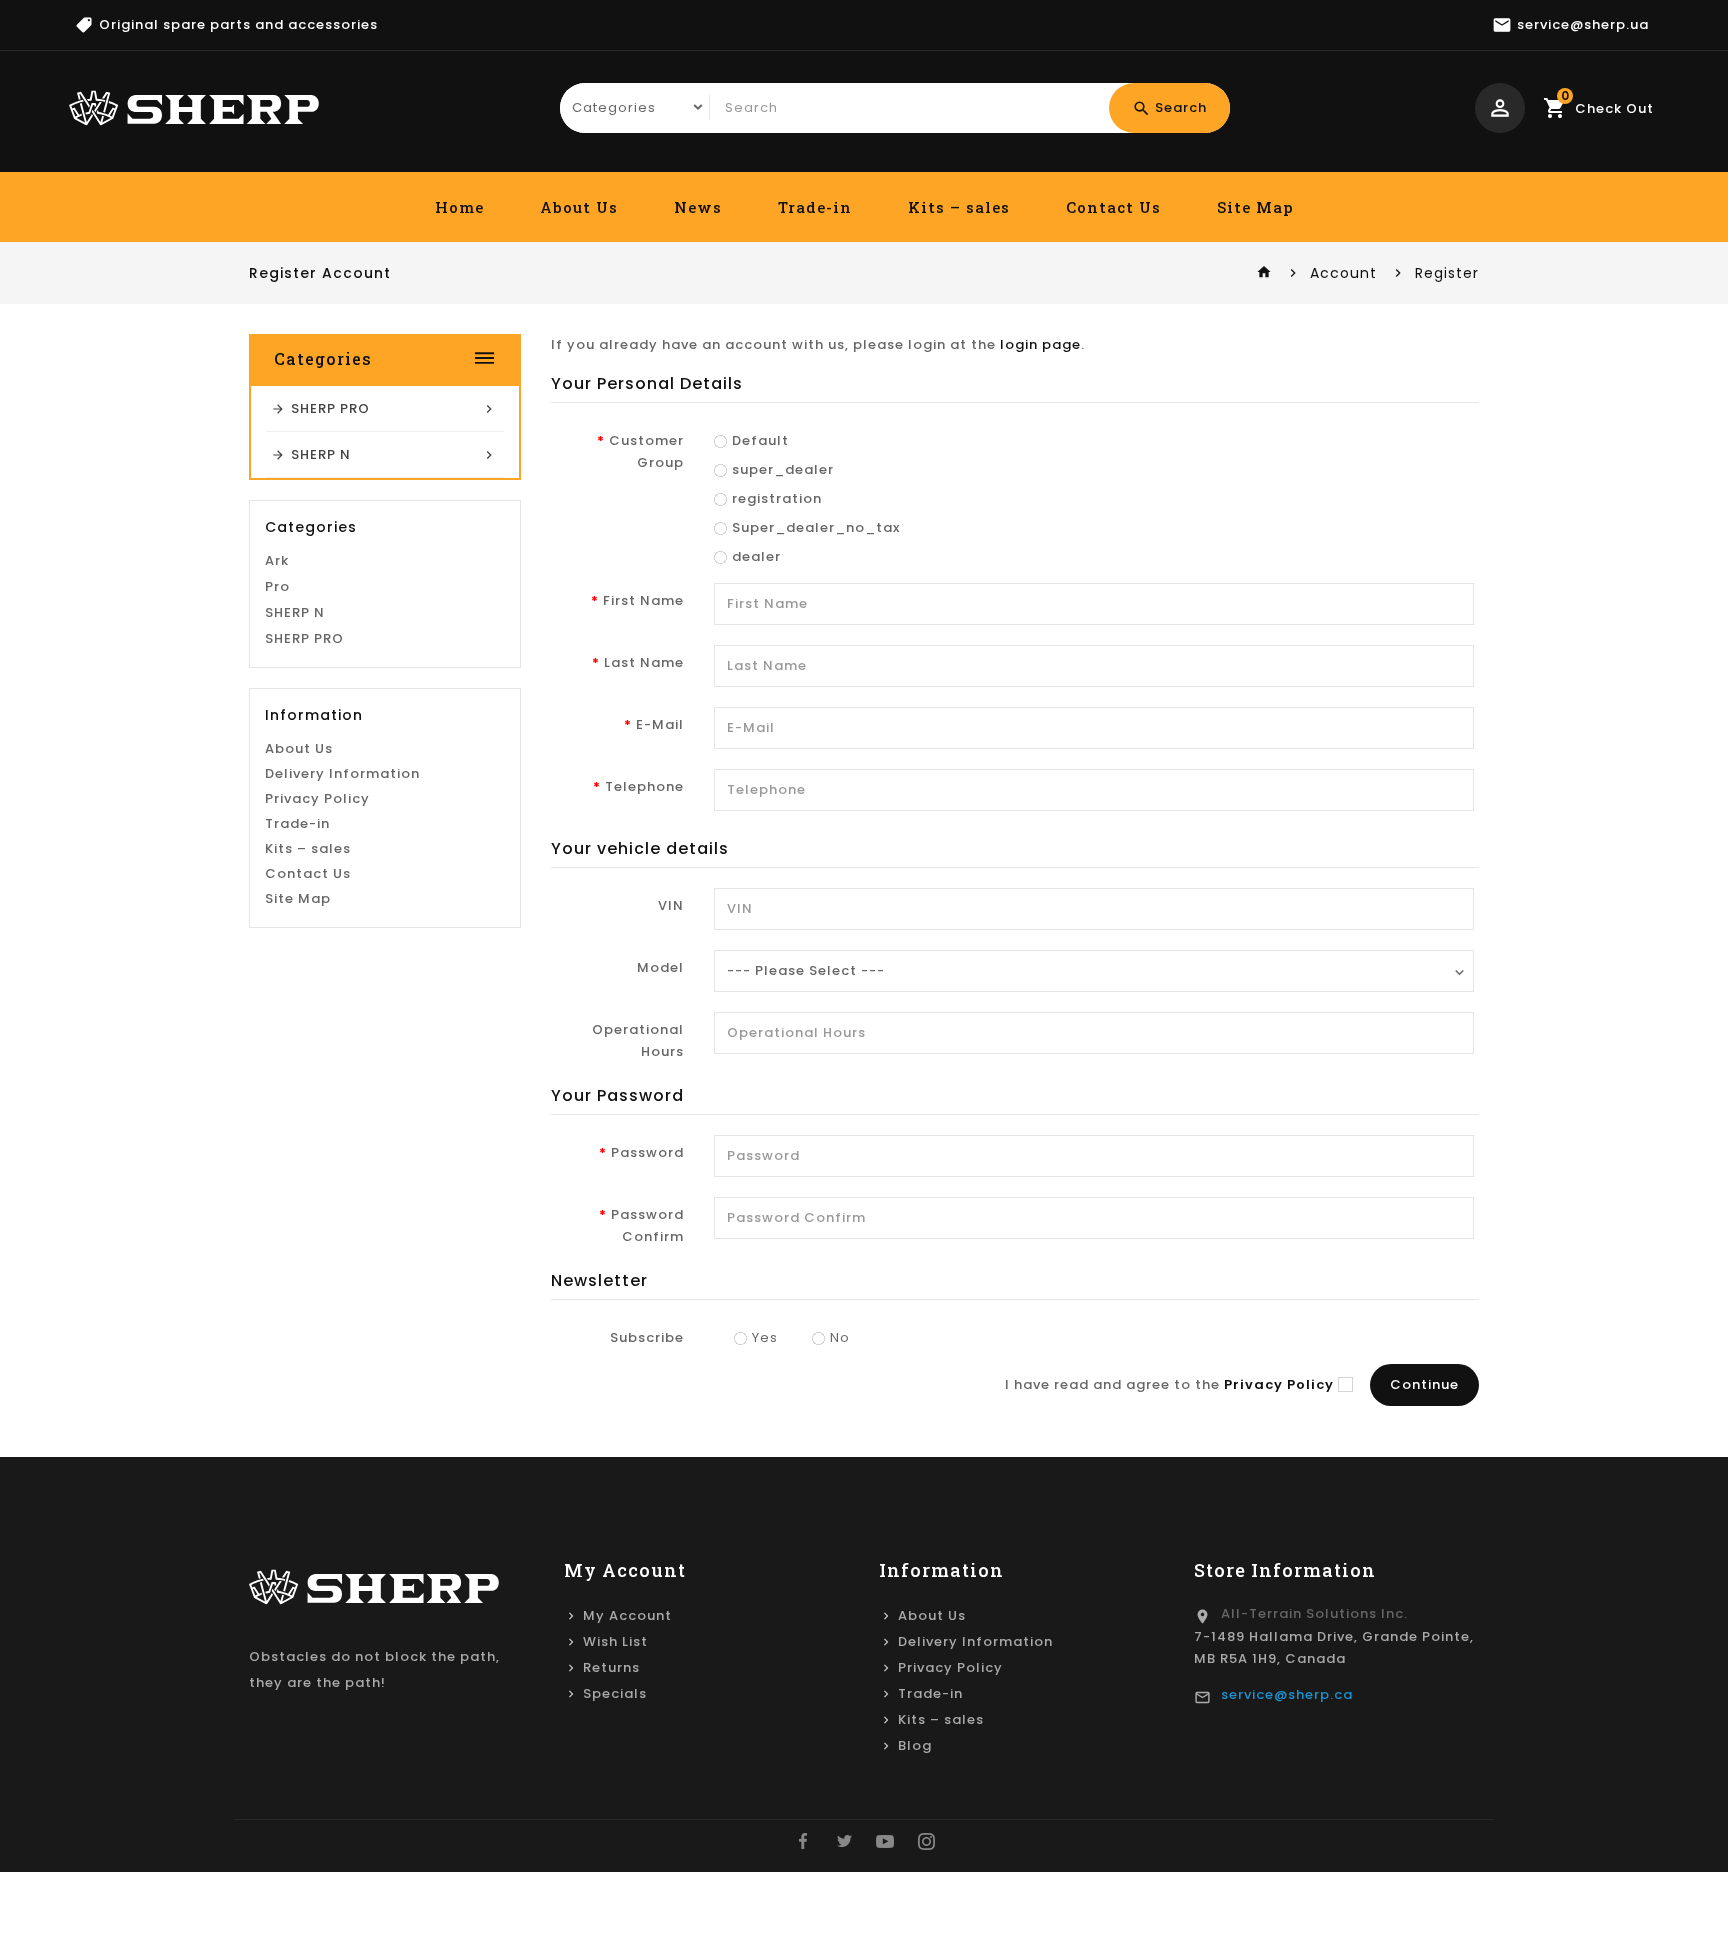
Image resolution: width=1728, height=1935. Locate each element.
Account (1343, 273)
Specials (615, 1693)
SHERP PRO (304, 638)
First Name (643, 600)
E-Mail (660, 724)
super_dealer (783, 469)
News (698, 207)
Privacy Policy (317, 798)
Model (660, 967)
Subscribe (647, 1337)
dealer (756, 556)
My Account (627, 1615)
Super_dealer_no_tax (816, 527)
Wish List (615, 1641)
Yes (765, 1337)
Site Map (1255, 207)
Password (647, 1152)
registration (777, 498)
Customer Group (646, 451)
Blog (915, 1745)
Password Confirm (647, 1225)
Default (760, 440)
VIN (671, 905)
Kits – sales (959, 207)
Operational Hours (638, 1040)
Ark (277, 560)
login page (1040, 344)
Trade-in (815, 207)
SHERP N (295, 612)
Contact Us (1113, 207)
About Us (579, 207)
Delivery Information (342, 773)
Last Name (644, 662)
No (840, 1337)
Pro (277, 586)
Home (459, 207)
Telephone (644, 786)
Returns (611, 1667)
